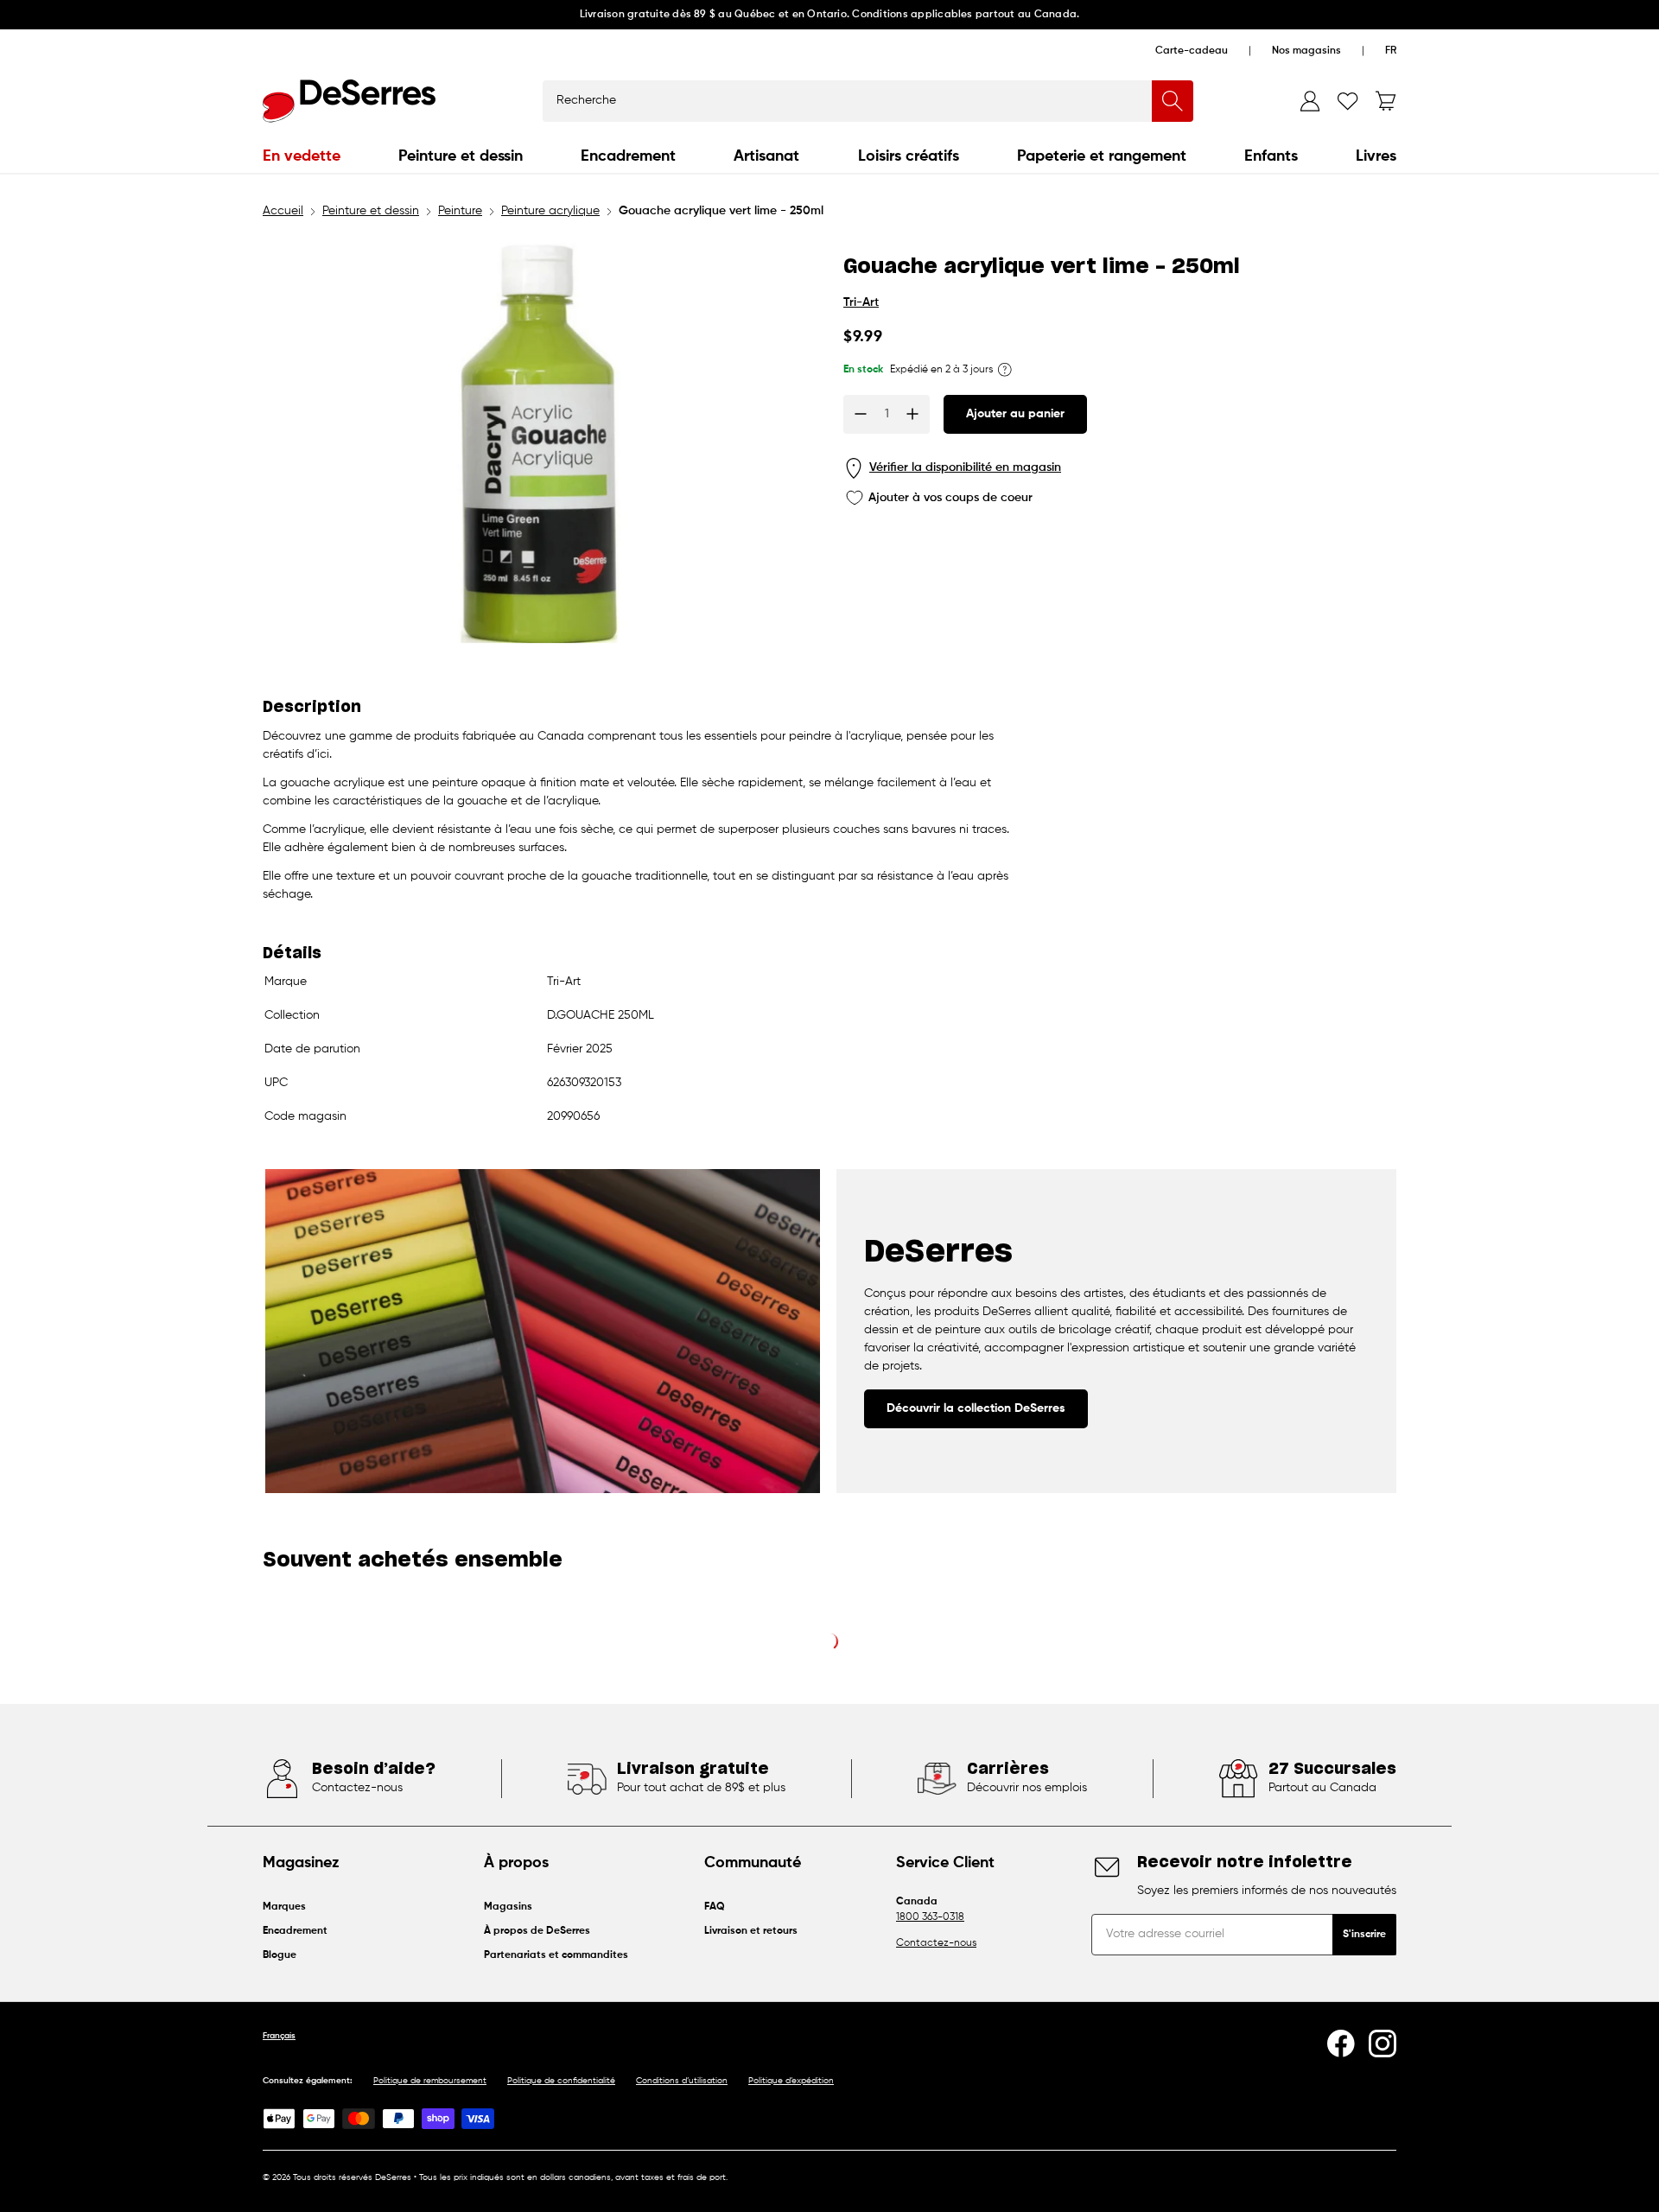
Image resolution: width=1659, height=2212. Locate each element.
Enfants (1271, 156)
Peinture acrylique (550, 211)
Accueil (283, 211)
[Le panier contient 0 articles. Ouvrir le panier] (1386, 101)
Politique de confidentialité (561, 2081)
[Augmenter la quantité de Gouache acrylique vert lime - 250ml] (912, 414)
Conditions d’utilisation (682, 2081)
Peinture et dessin (461, 156)
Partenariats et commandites (556, 1955)
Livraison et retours (751, 1931)
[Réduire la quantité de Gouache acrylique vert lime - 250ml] (861, 414)
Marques (284, 1907)
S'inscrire (1364, 1935)
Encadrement (628, 156)
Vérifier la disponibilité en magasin (965, 467)
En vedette (302, 156)
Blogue (280, 1955)
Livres (1376, 156)
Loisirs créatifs (909, 156)
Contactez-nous (936, 1943)
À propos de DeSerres (537, 1931)
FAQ (715, 1907)
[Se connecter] (1310, 101)
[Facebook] (1341, 2044)
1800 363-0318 (930, 1917)
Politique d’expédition (791, 2081)
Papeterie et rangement (1102, 156)
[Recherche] (1173, 101)
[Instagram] (1382, 2044)
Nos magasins (1306, 51)
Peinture (460, 211)
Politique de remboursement (430, 2081)
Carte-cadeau (1192, 51)
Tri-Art (861, 302)
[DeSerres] (349, 101)
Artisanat (766, 156)
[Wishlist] (1348, 101)
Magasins (508, 1907)
